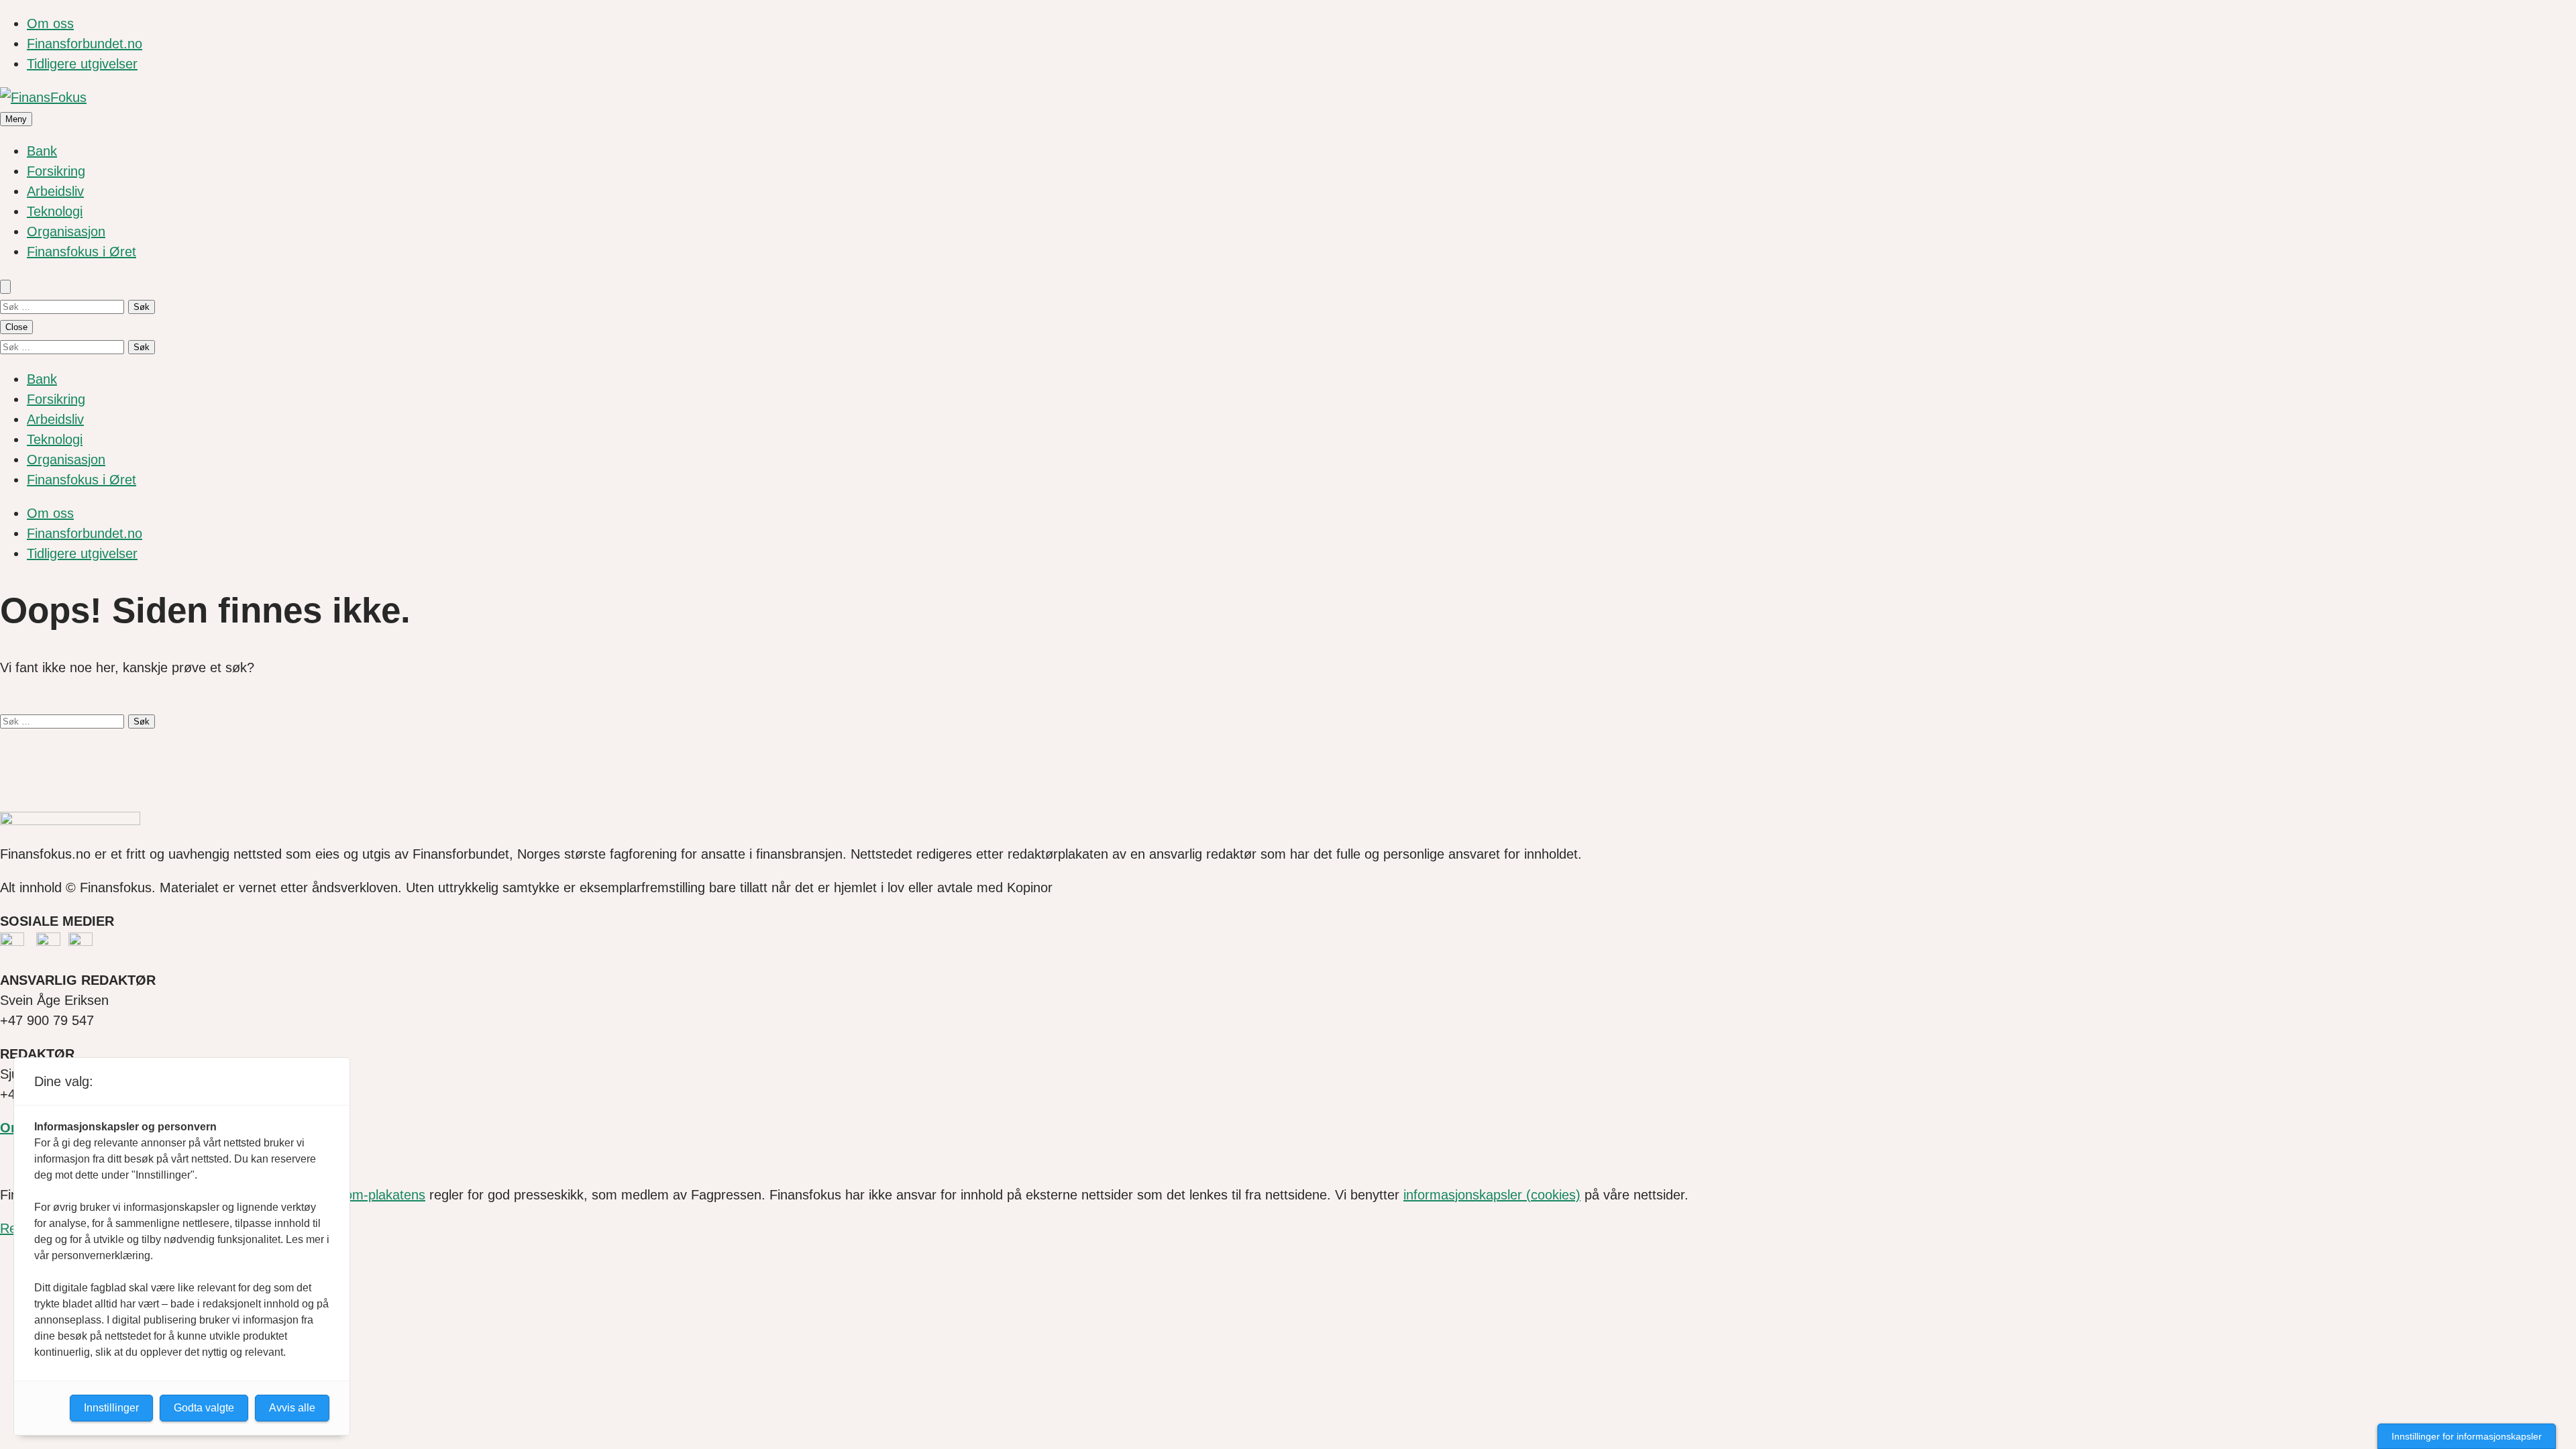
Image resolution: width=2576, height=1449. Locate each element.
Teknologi (55, 211)
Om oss (50, 23)
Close (16, 327)
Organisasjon (66, 231)
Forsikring (56, 171)
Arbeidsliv (55, 191)
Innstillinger (111, 1408)
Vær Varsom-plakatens (357, 1195)
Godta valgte (204, 1408)
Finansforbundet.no (85, 44)
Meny (16, 119)
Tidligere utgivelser (82, 64)
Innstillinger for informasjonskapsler (2467, 1436)
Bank (42, 151)
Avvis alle (292, 1408)
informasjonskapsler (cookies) (1492, 1195)
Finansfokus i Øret (82, 252)
